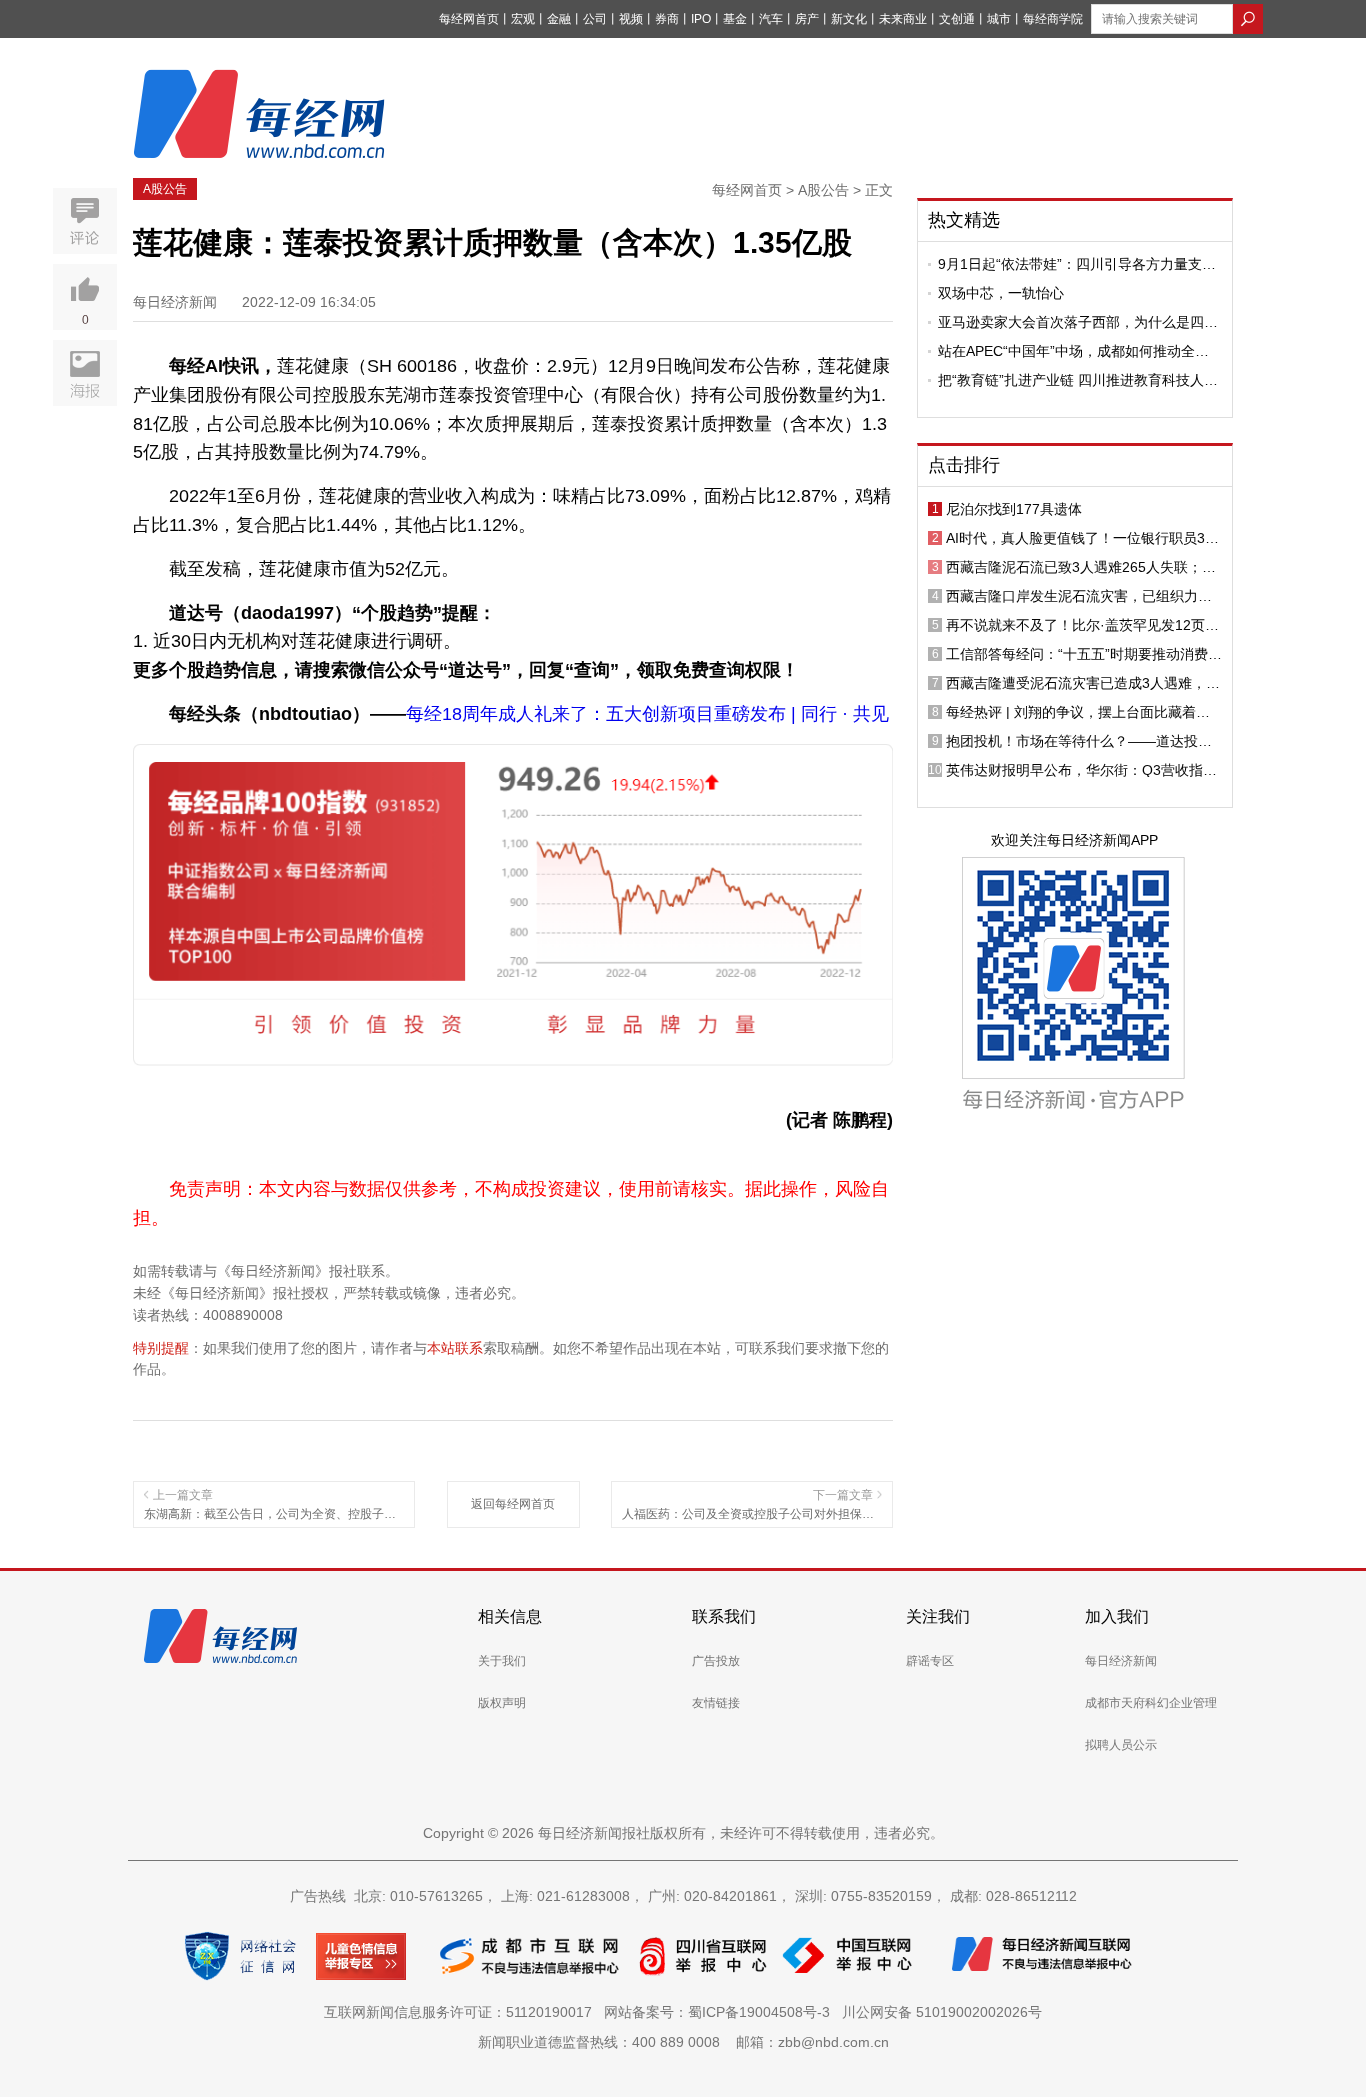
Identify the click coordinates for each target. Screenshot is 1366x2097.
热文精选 (964, 220)
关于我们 (502, 1661)
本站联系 (455, 1348)
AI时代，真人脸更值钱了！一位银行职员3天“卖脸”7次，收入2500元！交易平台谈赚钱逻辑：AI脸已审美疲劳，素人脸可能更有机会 (1083, 538)
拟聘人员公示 (1121, 1745)
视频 (631, 19)
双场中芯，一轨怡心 (1001, 293)
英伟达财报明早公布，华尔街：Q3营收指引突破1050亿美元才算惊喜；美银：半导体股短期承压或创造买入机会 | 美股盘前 (1081, 770)
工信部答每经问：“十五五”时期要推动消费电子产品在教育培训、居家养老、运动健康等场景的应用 (1084, 654)
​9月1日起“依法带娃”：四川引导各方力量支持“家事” (1077, 264)
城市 (999, 19)
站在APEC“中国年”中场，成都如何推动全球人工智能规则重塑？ (1073, 351)
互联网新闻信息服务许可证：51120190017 (462, 2012)
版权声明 (502, 1703)
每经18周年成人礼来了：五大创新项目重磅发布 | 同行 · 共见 (647, 714)
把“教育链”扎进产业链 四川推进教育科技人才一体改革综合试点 (1078, 380)
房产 (807, 19)
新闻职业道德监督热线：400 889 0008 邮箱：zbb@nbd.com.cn (683, 2042)
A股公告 (165, 189)
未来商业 (903, 19)
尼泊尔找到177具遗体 (1014, 509)
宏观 (523, 19)
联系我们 (724, 1616)
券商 (667, 19)
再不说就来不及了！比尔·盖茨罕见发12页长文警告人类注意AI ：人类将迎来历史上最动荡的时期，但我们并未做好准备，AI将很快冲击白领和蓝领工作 (1082, 625)
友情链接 (716, 1703)
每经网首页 (469, 19)
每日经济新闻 (1121, 1661)
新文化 (849, 19)
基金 (735, 19)
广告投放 (716, 1661)
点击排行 (964, 465)
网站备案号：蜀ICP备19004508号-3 (721, 2012)
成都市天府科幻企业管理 (1151, 1703)
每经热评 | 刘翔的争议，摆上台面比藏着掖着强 (1078, 712)
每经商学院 (1053, 19)
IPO (701, 19)
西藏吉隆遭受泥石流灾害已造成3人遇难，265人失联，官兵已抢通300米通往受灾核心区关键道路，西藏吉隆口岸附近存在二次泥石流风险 (1082, 683)
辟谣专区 (930, 1661)
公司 (595, 19)
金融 (559, 19)
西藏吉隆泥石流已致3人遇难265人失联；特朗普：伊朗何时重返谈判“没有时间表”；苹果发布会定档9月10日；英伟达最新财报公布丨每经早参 (1084, 567)
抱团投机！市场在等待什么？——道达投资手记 (1079, 741)
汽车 (771, 19)
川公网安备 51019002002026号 (942, 2012)
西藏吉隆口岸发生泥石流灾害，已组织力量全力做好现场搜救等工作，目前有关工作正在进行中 (1079, 596)
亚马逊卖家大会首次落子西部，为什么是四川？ (1071, 322)
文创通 (957, 19)
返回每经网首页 (513, 1504)
